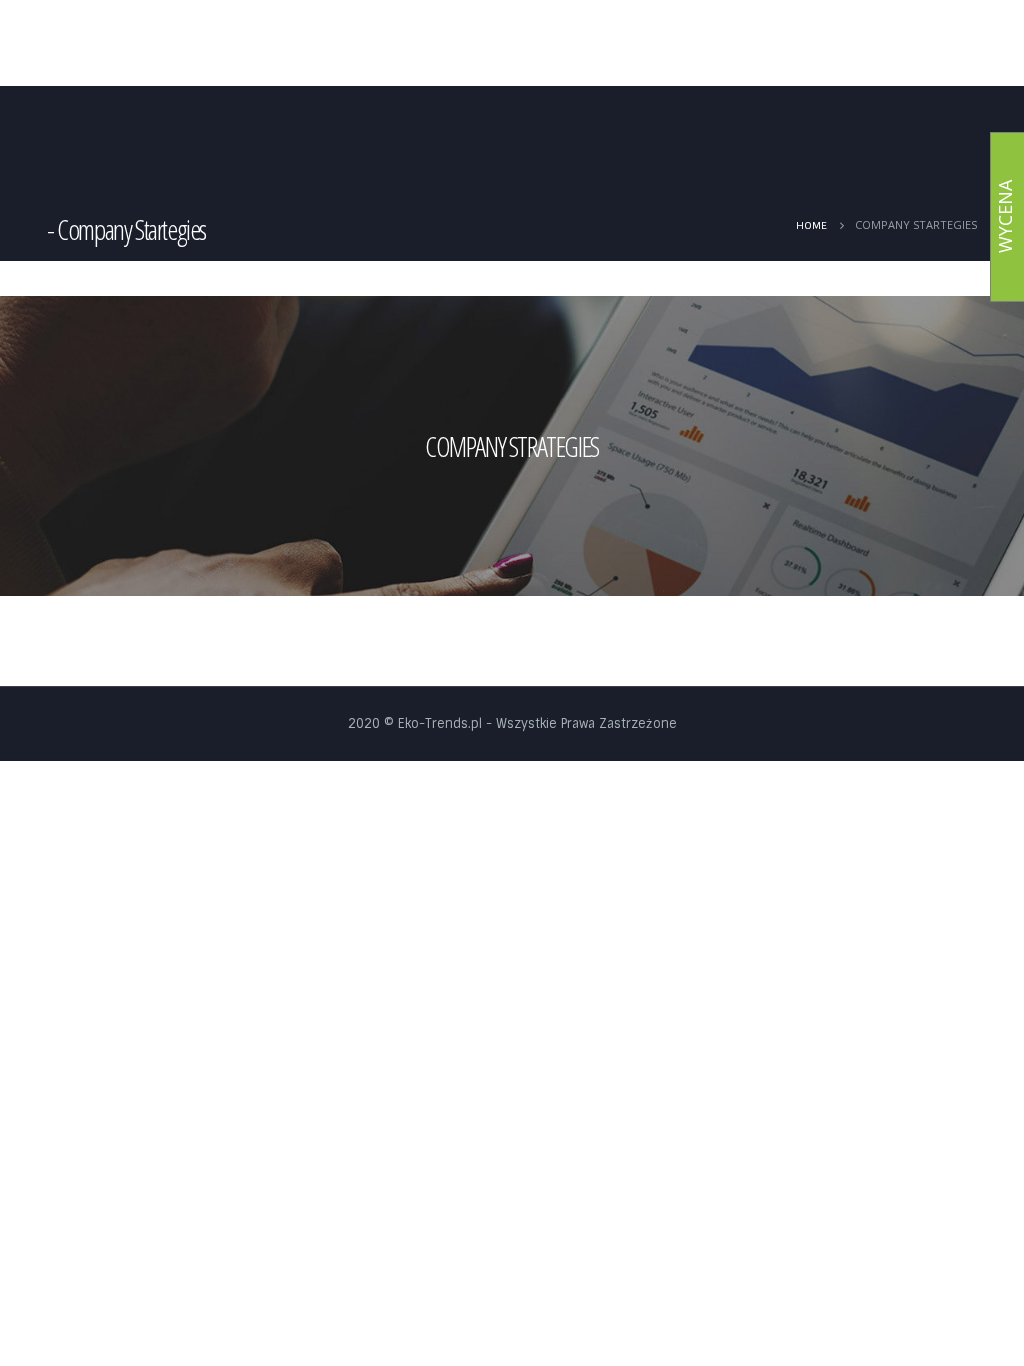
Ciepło (869, 44)
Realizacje (795, 44)
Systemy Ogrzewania (674, 44)
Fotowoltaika (556, 44)
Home (400, 44)
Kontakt (940, 44)
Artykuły (469, 44)
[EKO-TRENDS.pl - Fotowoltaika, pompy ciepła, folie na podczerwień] (182, 46)
